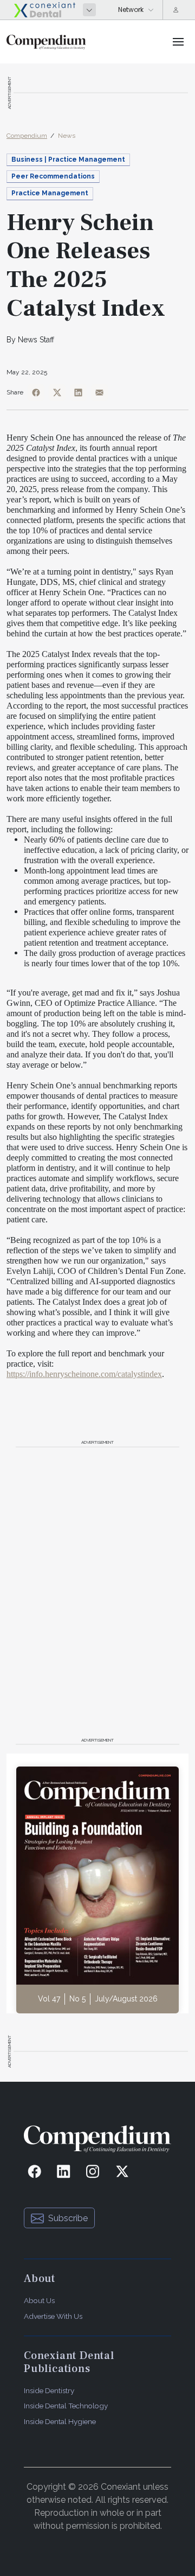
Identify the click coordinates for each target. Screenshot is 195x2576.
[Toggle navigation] (178, 42)
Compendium (27, 136)
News (67, 136)
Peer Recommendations (53, 176)
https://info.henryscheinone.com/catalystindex (84, 1374)
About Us (39, 2300)
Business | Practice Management (68, 160)
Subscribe (68, 2218)
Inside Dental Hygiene (60, 2421)
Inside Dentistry (49, 2390)
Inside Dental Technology (66, 2406)
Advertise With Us (53, 2316)
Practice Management (50, 193)
